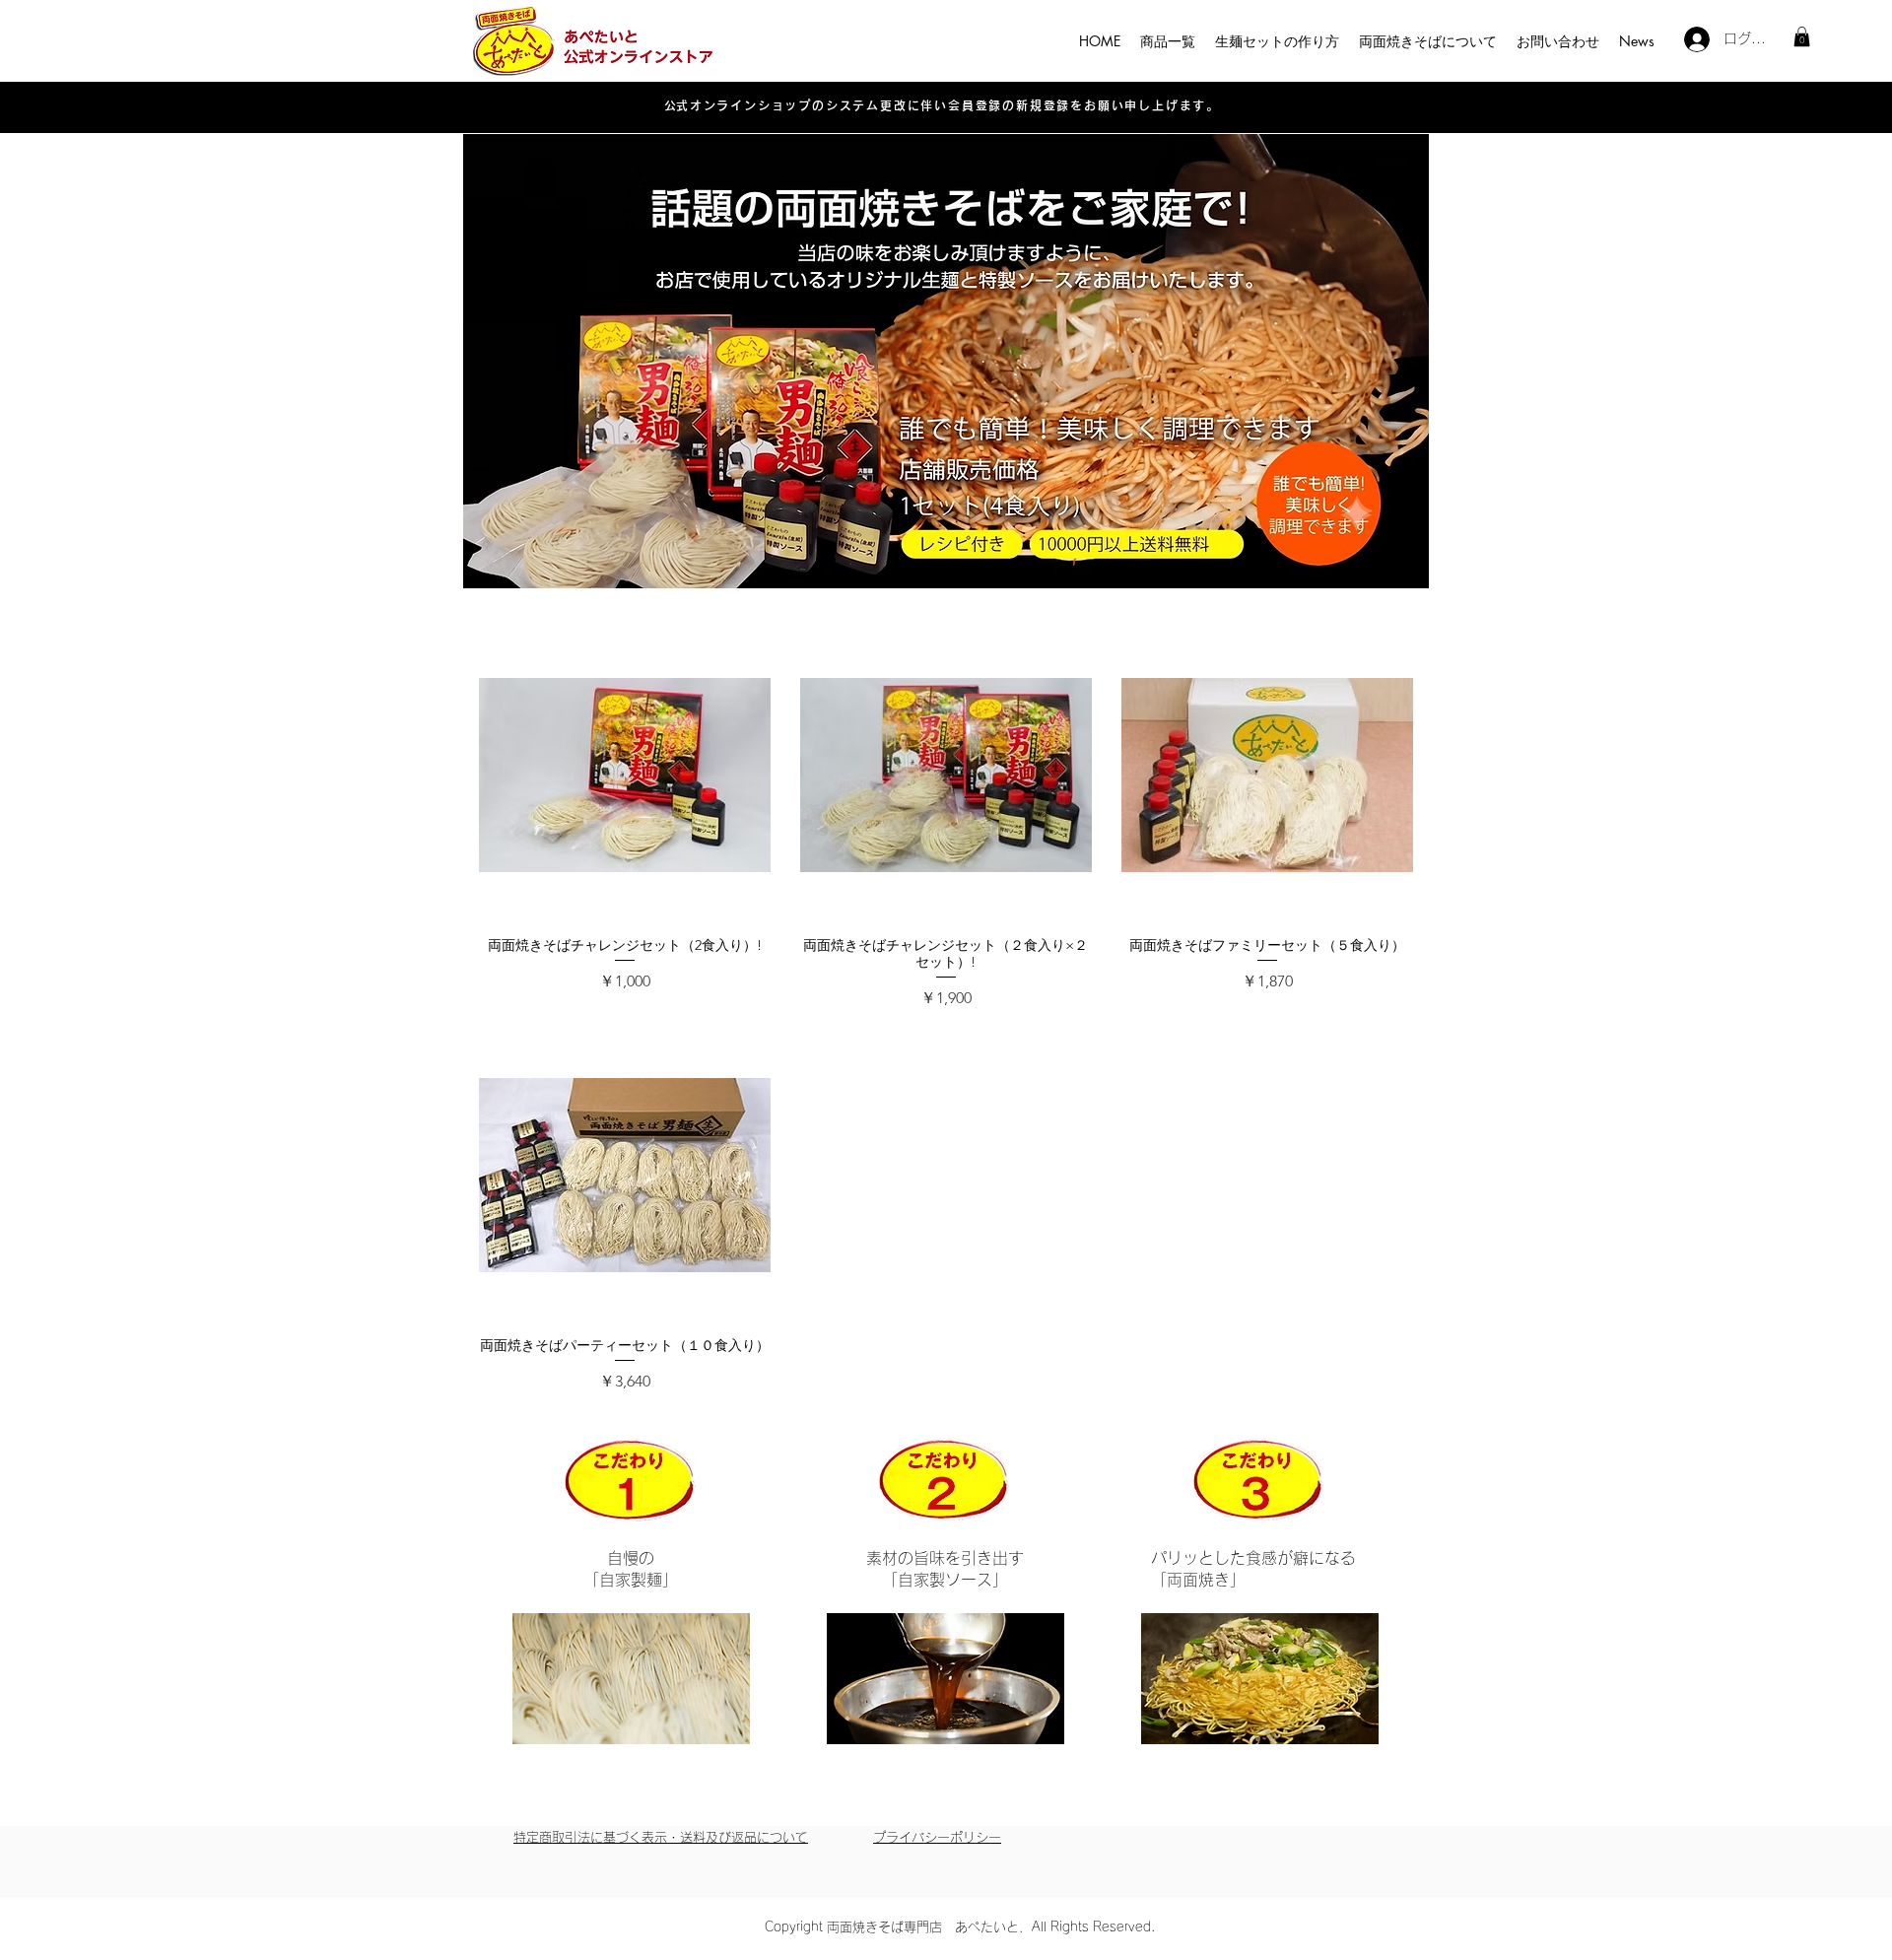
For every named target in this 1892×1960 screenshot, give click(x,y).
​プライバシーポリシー (937, 1837)
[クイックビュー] (625, 776)
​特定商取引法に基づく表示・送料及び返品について (661, 1837)
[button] (1802, 36)
